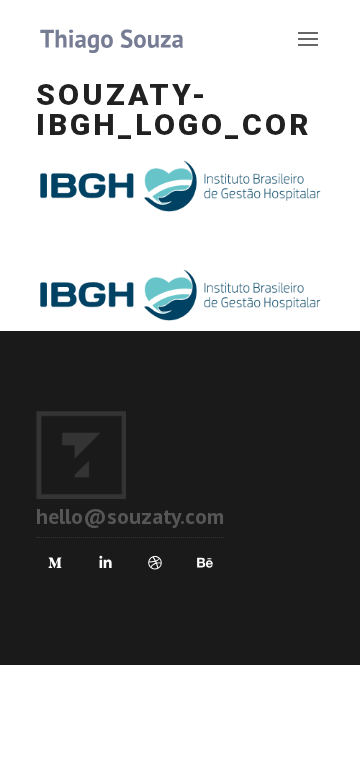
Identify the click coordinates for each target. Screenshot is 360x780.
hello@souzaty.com (130, 516)
